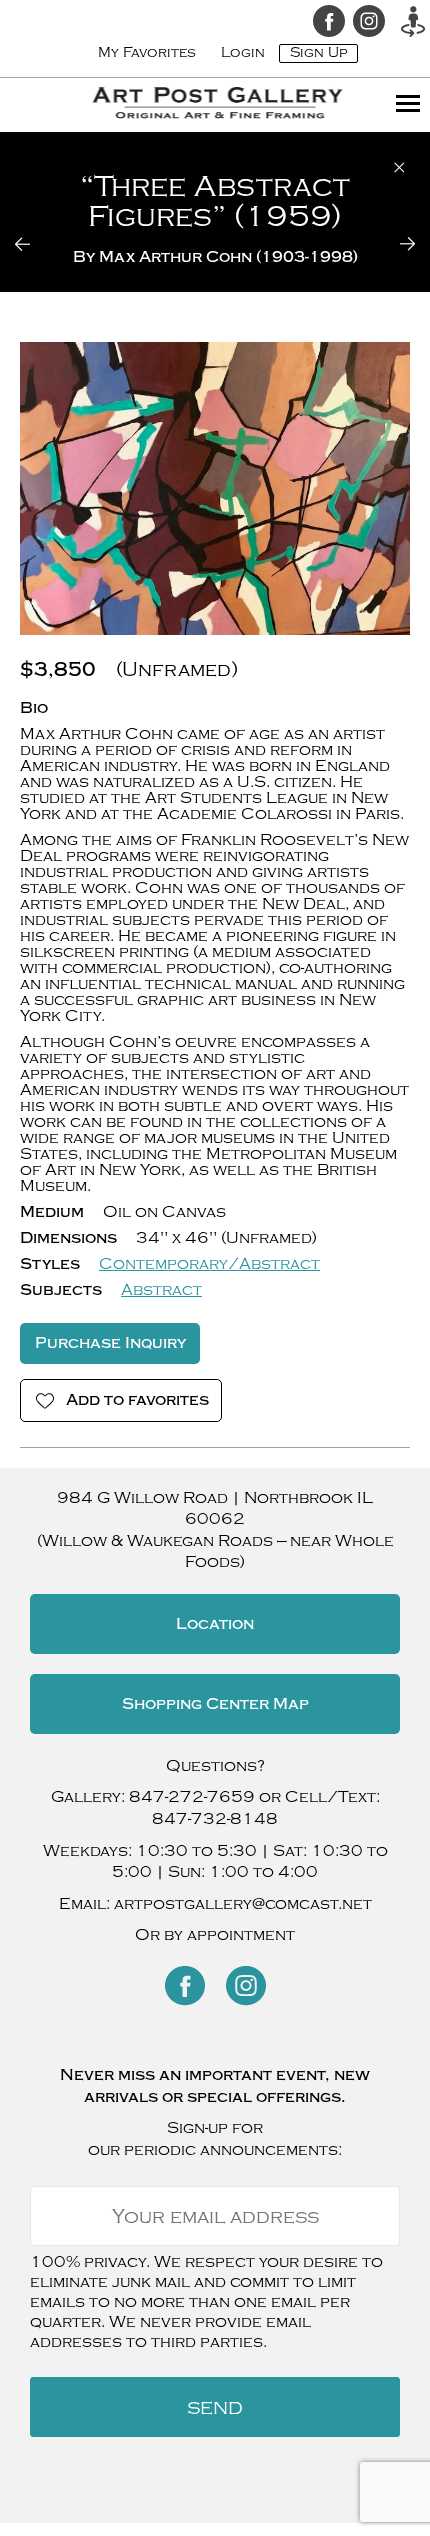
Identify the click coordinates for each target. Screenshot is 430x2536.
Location (215, 1624)
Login (243, 52)
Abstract (161, 1290)
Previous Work (35, 244)
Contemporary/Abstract (209, 1264)
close (399, 167)
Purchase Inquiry (110, 1343)
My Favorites (147, 52)
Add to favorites (137, 1400)
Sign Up (318, 52)
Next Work (395, 244)
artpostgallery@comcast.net (243, 1904)
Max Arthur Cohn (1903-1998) (228, 257)
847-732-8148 (215, 1819)
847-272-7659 (192, 1797)
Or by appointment (215, 1935)
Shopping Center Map (215, 1704)
